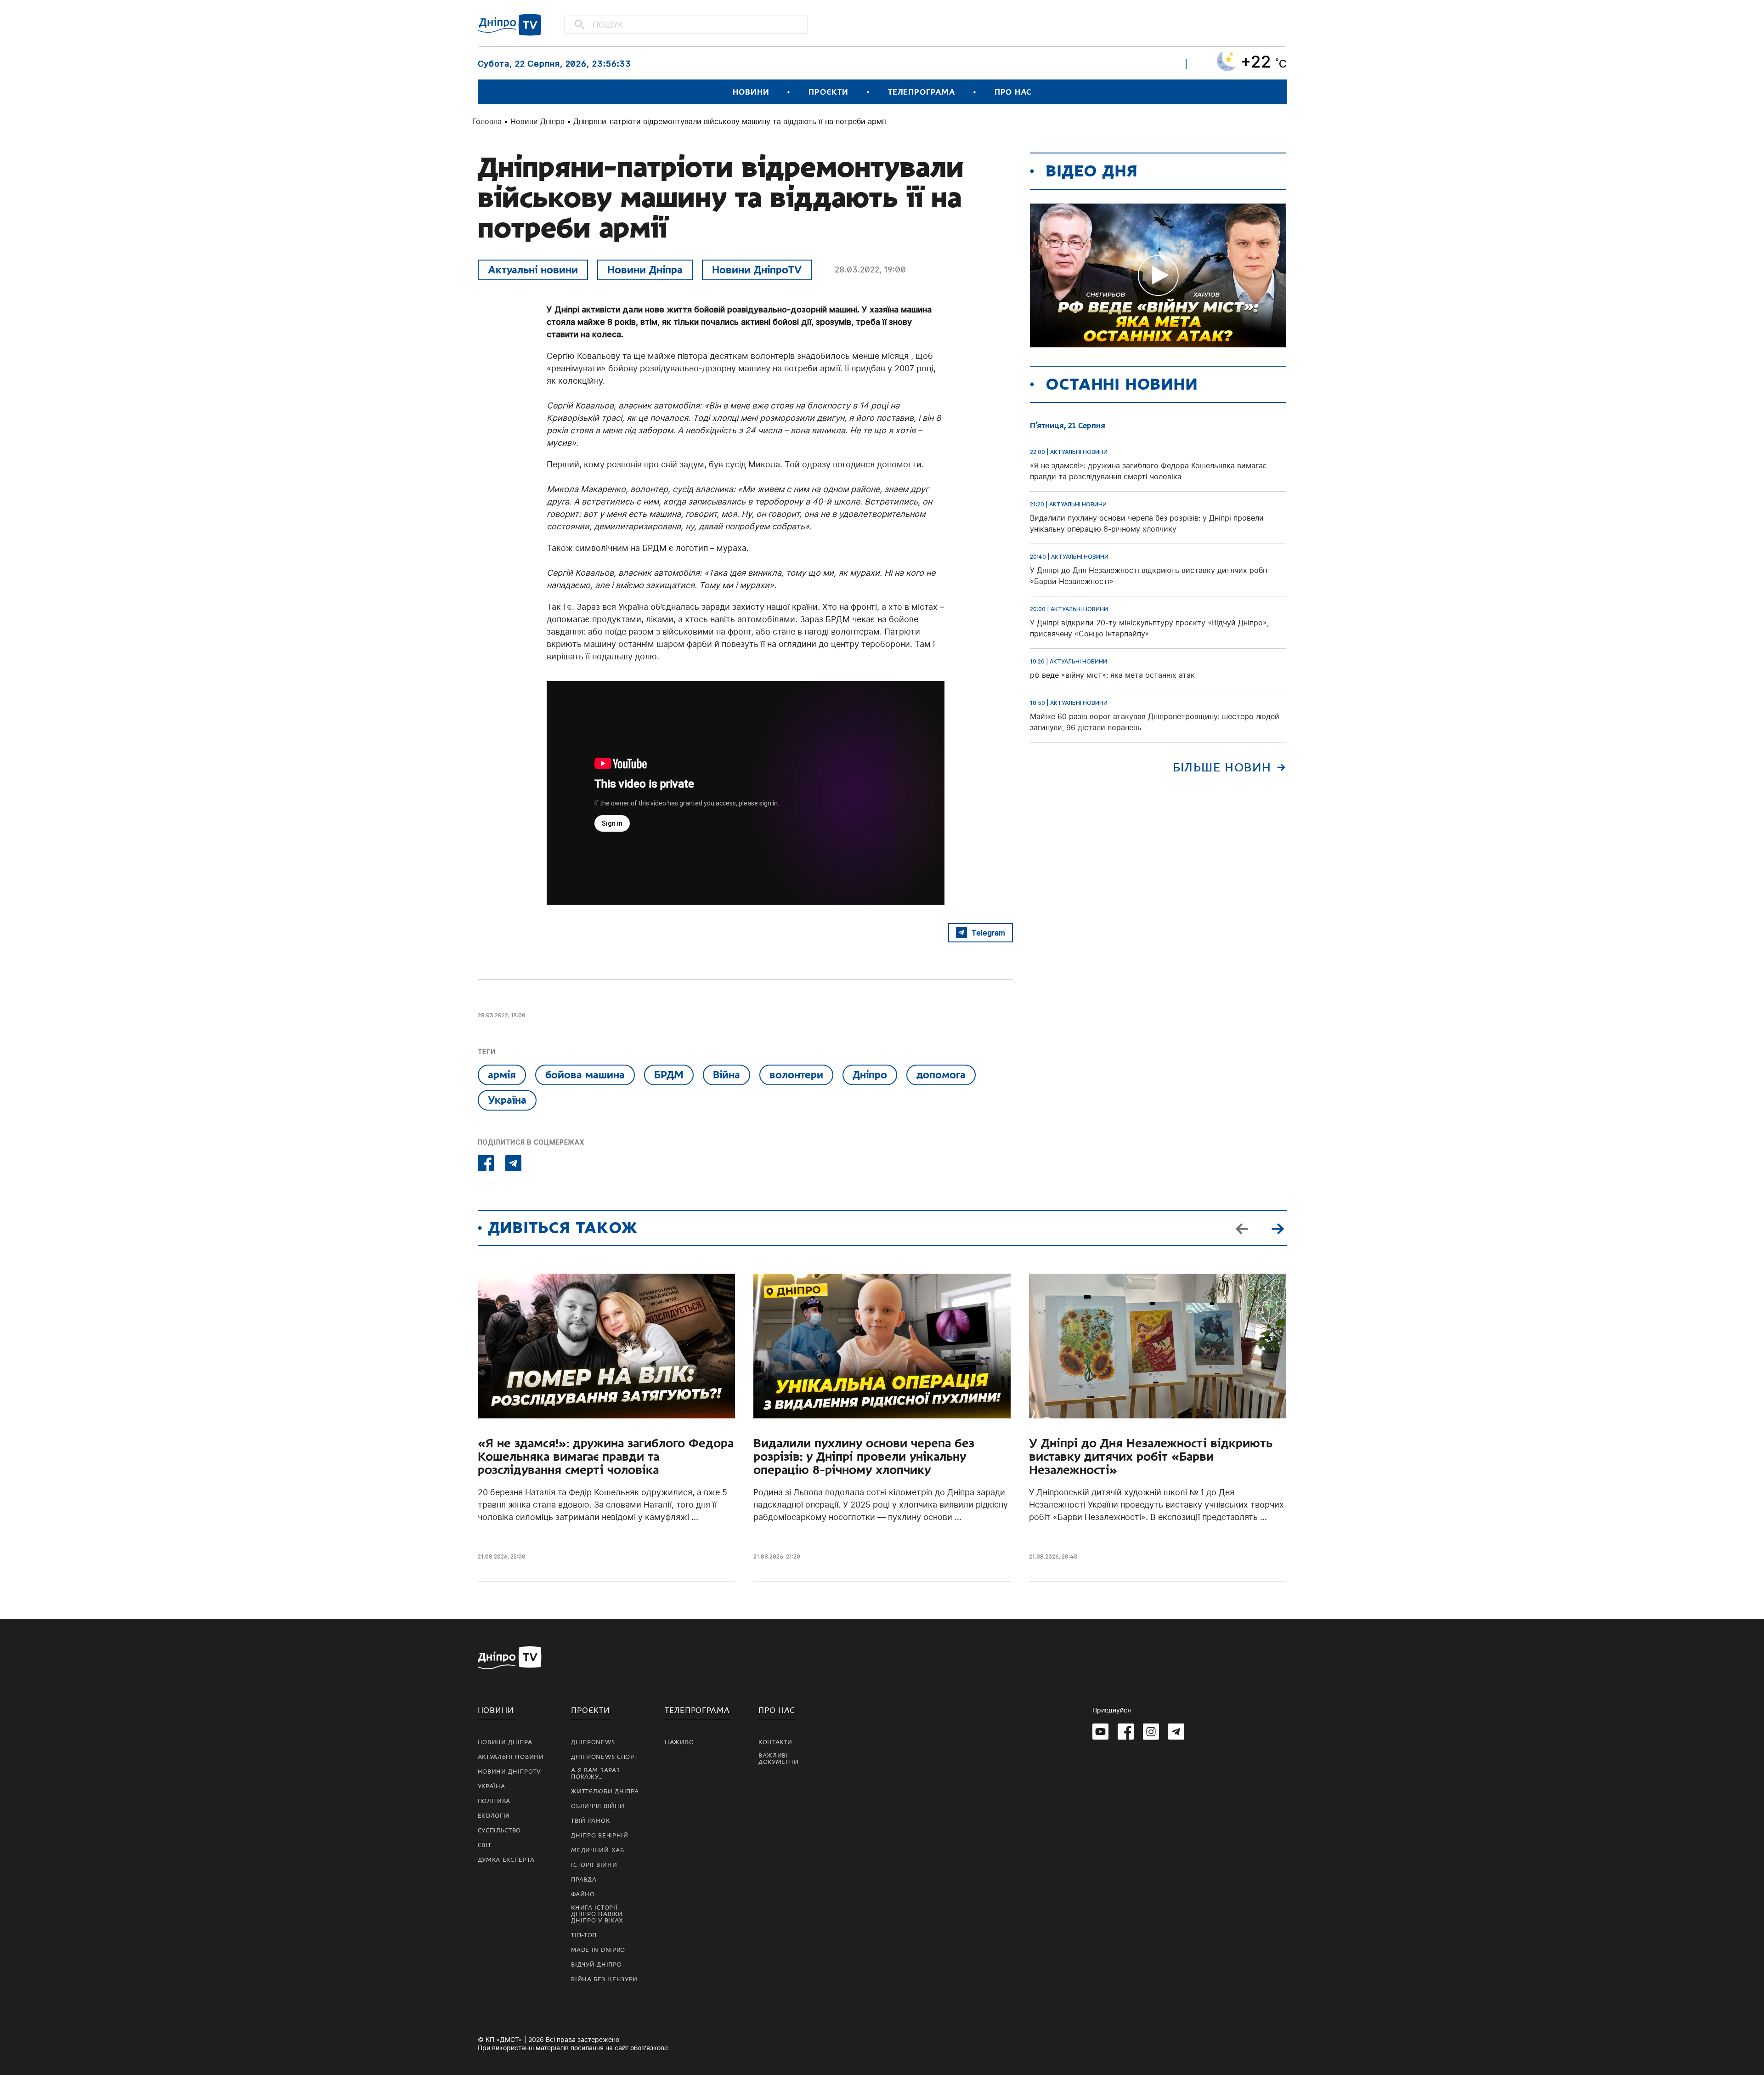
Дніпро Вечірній (600, 1836)
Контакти (775, 1742)
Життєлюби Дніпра (605, 1792)
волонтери (796, 1075)
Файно (583, 1894)
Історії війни (594, 1865)
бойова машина (585, 1075)
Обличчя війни (598, 1806)
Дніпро (870, 1075)
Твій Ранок (590, 1821)
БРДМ (669, 1075)
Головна (487, 121)
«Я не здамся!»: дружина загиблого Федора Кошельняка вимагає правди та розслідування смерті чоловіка (606, 1457)
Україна (507, 1100)
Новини (751, 92)
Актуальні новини (533, 270)
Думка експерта (506, 1860)
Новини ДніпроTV (757, 270)
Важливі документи (779, 1759)
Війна (727, 1075)
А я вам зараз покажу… (595, 1774)
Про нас (1013, 92)
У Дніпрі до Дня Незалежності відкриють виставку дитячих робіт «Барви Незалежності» (1151, 1457)
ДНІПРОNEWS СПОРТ (604, 1757)
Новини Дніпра (537, 121)
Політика (494, 1801)
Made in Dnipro (598, 1950)
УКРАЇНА (492, 1786)
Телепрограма (922, 92)
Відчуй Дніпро (596, 1965)
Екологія (494, 1816)
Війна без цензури (604, 1979)
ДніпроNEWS (593, 1742)
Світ (485, 1845)
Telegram (988, 933)
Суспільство (500, 1831)
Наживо (679, 1742)
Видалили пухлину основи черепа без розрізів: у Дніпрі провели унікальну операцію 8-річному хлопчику (864, 1457)
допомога (941, 1075)
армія (502, 1075)
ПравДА (584, 1880)
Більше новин (1222, 768)
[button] (1278, 1228)
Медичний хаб (597, 1850)
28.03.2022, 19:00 (870, 269)
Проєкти (828, 92)
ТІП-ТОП (584, 1935)
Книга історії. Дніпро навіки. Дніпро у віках (598, 1914)
